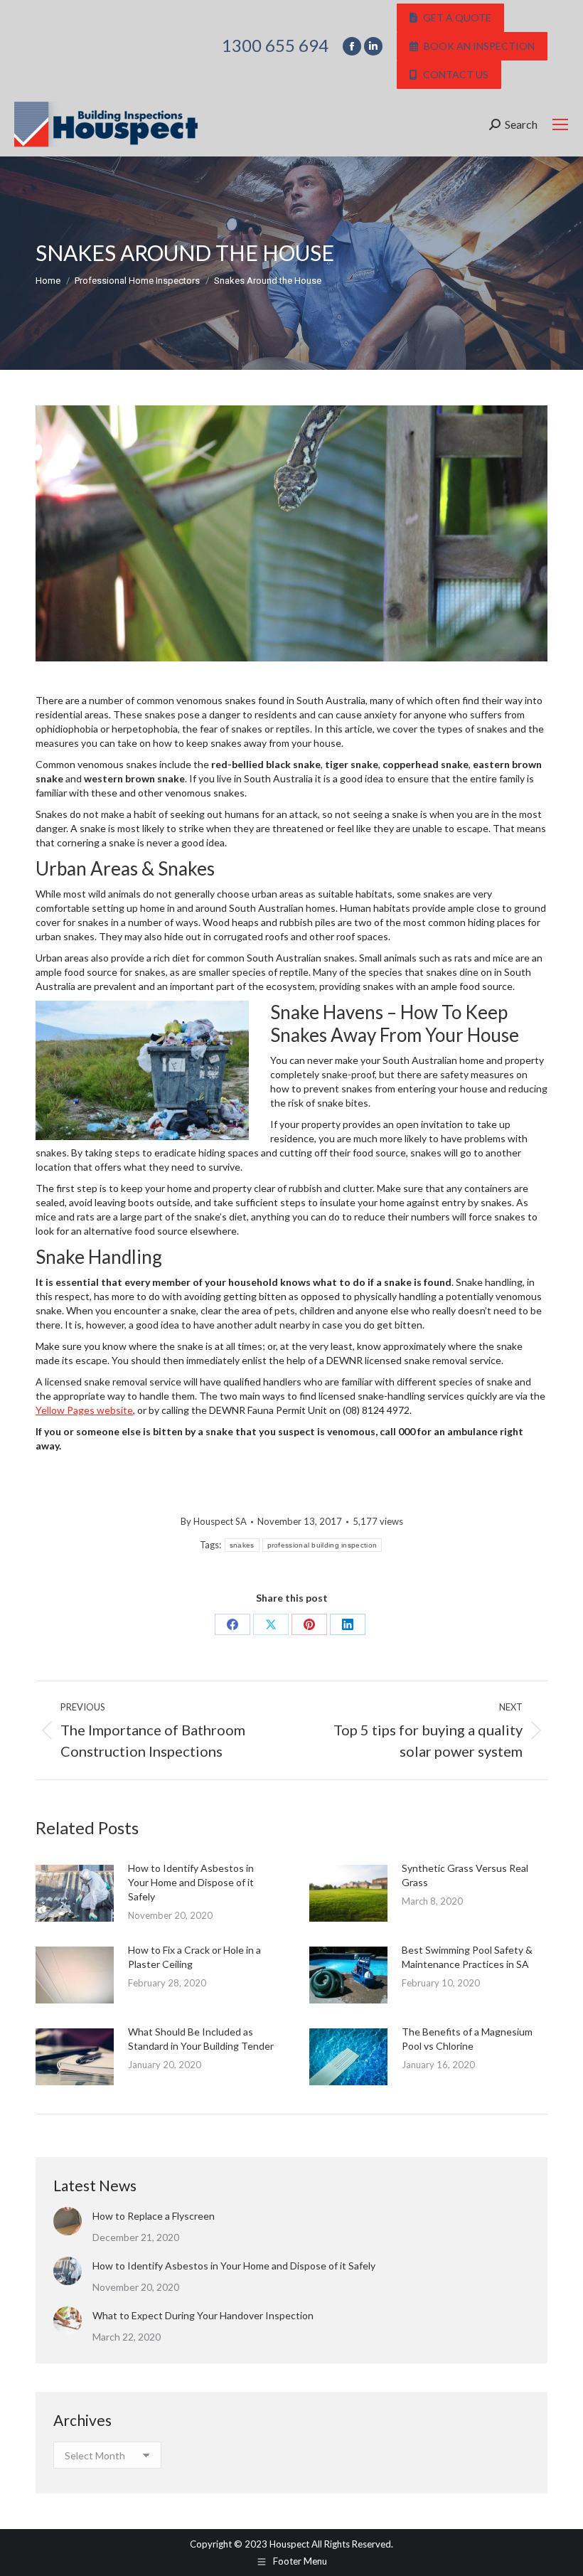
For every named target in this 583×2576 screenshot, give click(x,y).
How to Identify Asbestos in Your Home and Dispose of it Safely (191, 1882)
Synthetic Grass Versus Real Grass (465, 1875)
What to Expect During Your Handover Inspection (203, 2315)
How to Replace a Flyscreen (154, 2216)
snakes (242, 1545)
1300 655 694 (275, 46)
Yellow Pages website (84, 1410)
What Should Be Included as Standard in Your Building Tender (201, 2039)
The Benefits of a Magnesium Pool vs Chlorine (467, 2039)
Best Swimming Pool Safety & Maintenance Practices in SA (467, 1957)
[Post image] (75, 1893)
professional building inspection (322, 1545)
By (214, 1521)
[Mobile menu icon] (560, 124)
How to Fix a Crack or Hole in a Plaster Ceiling (194, 1957)
